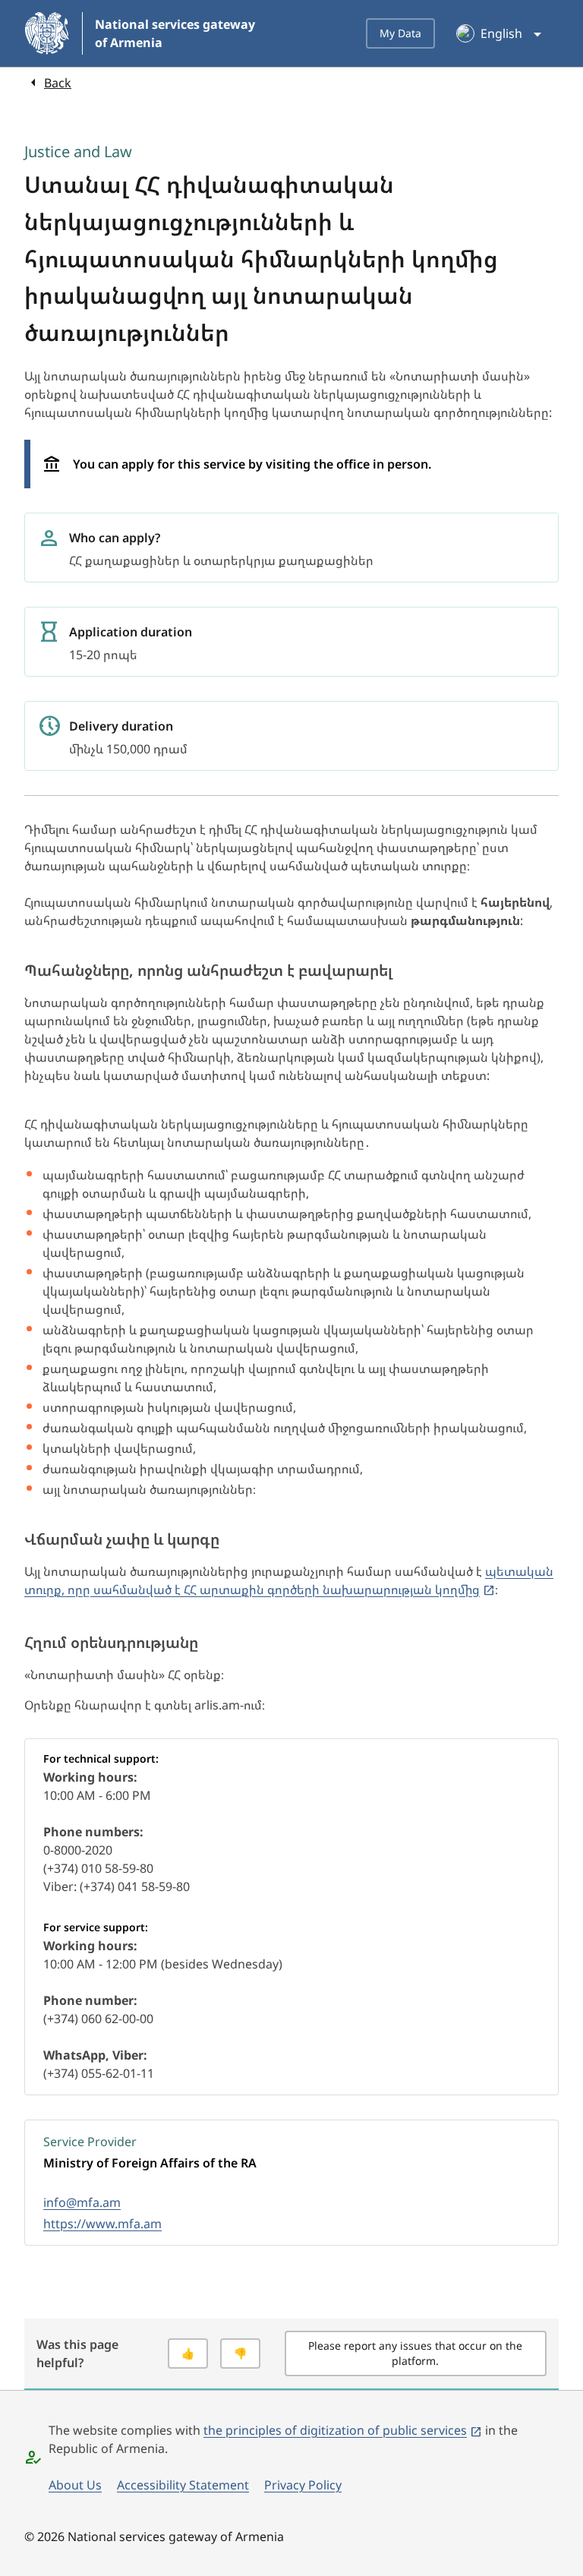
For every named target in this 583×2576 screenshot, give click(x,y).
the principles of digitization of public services (335, 2430)
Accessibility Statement (183, 2485)
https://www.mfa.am (102, 2224)
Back (58, 83)
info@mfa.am (82, 2202)
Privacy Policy (303, 2485)
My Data (400, 33)
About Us (75, 2485)
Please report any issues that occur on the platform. (415, 2353)
